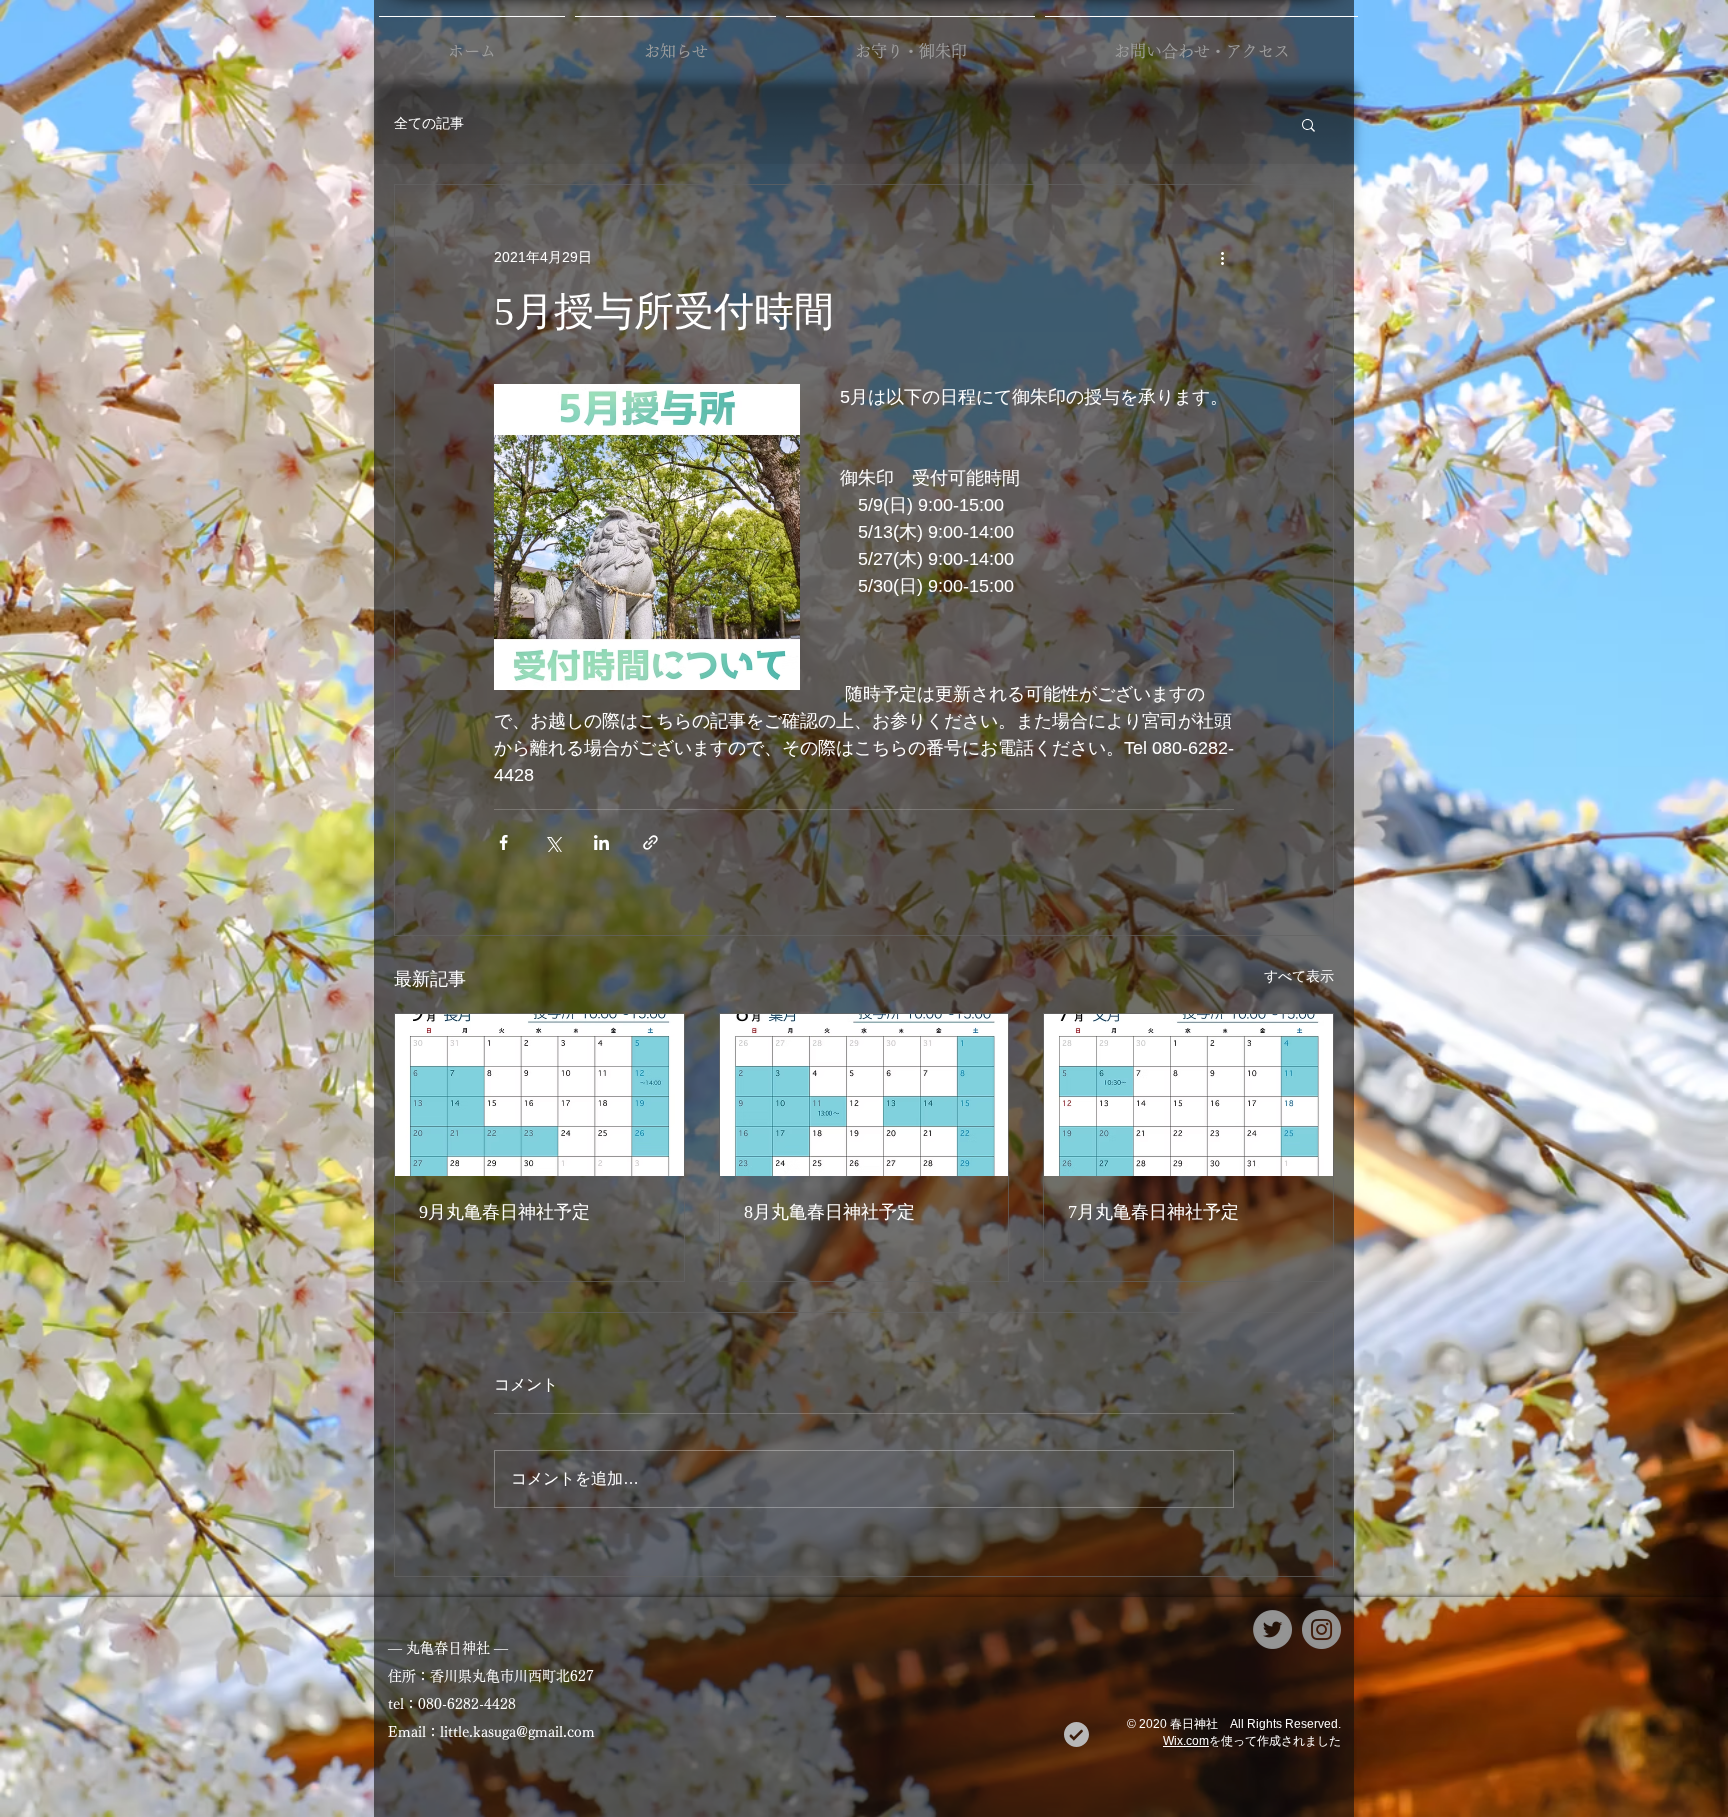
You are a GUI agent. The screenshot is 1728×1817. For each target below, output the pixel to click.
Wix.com (1186, 1741)
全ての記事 (429, 123)
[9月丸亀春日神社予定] (539, 1095)
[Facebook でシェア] (503, 842)
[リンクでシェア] (650, 842)
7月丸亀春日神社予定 (1153, 1212)
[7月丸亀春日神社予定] (1188, 1095)
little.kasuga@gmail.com (517, 1732)
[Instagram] (1321, 1629)
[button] (1308, 124)
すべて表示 (1299, 976)
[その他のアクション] (1222, 257)
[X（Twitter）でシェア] (552, 842)
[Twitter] (1272, 1629)
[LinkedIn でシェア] (601, 842)
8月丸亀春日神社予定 (829, 1212)
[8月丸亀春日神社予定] (864, 1095)
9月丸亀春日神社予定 (504, 1212)
